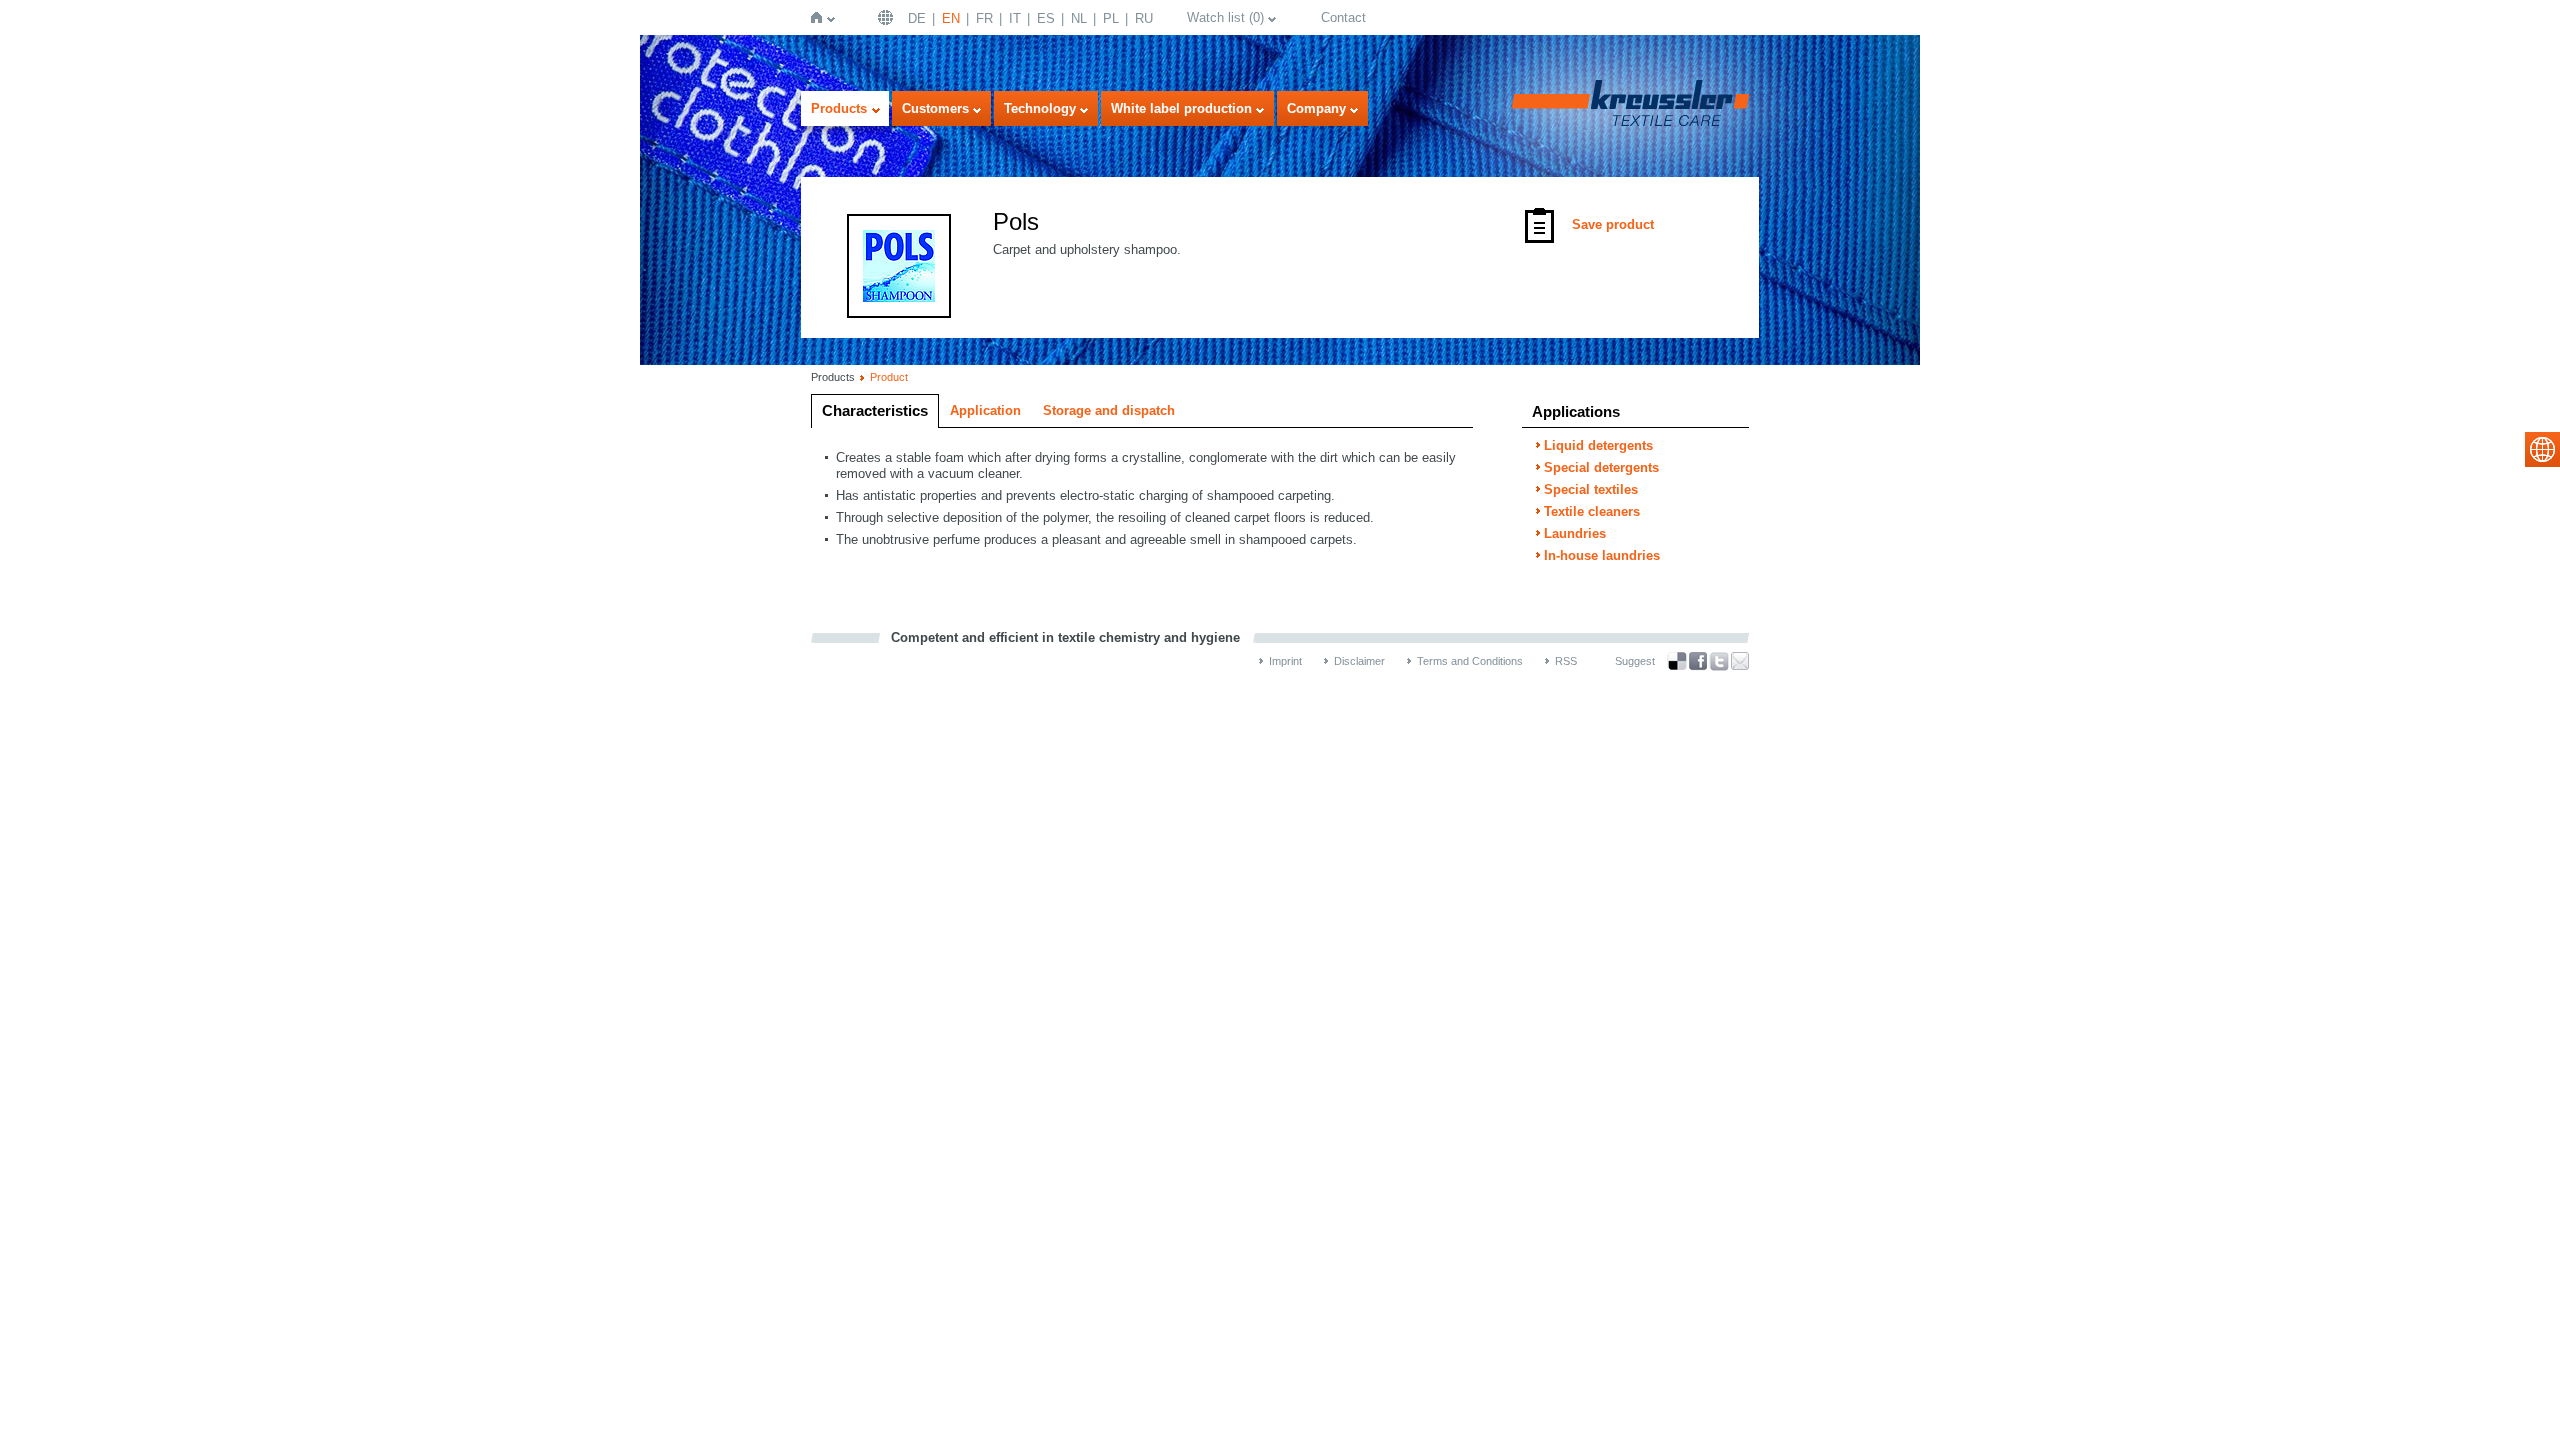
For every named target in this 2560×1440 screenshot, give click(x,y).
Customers (935, 108)
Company (1316, 108)
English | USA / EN (888, 17)
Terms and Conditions (1470, 661)
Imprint (1285, 661)
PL (1111, 18)
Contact (1343, 17)
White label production (1181, 108)
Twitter (1719, 661)
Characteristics (875, 410)
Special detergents (1601, 467)
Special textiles (1591, 489)
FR (984, 18)
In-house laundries (1602, 555)
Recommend (1740, 661)
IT (1015, 18)
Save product (1613, 224)
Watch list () (1225, 17)
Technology (1040, 108)
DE (917, 18)
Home (820, 17)
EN (951, 18)
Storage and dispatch (1109, 410)
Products (839, 108)
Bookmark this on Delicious (1677, 661)
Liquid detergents (1598, 445)
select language (2542, 449)
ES (1046, 18)
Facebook (1698, 661)
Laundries (1575, 533)
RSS (1566, 661)
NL (1079, 18)
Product (889, 377)
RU (1144, 18)
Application (985, 410)
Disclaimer (1359, 661)
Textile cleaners (1592, 511)
